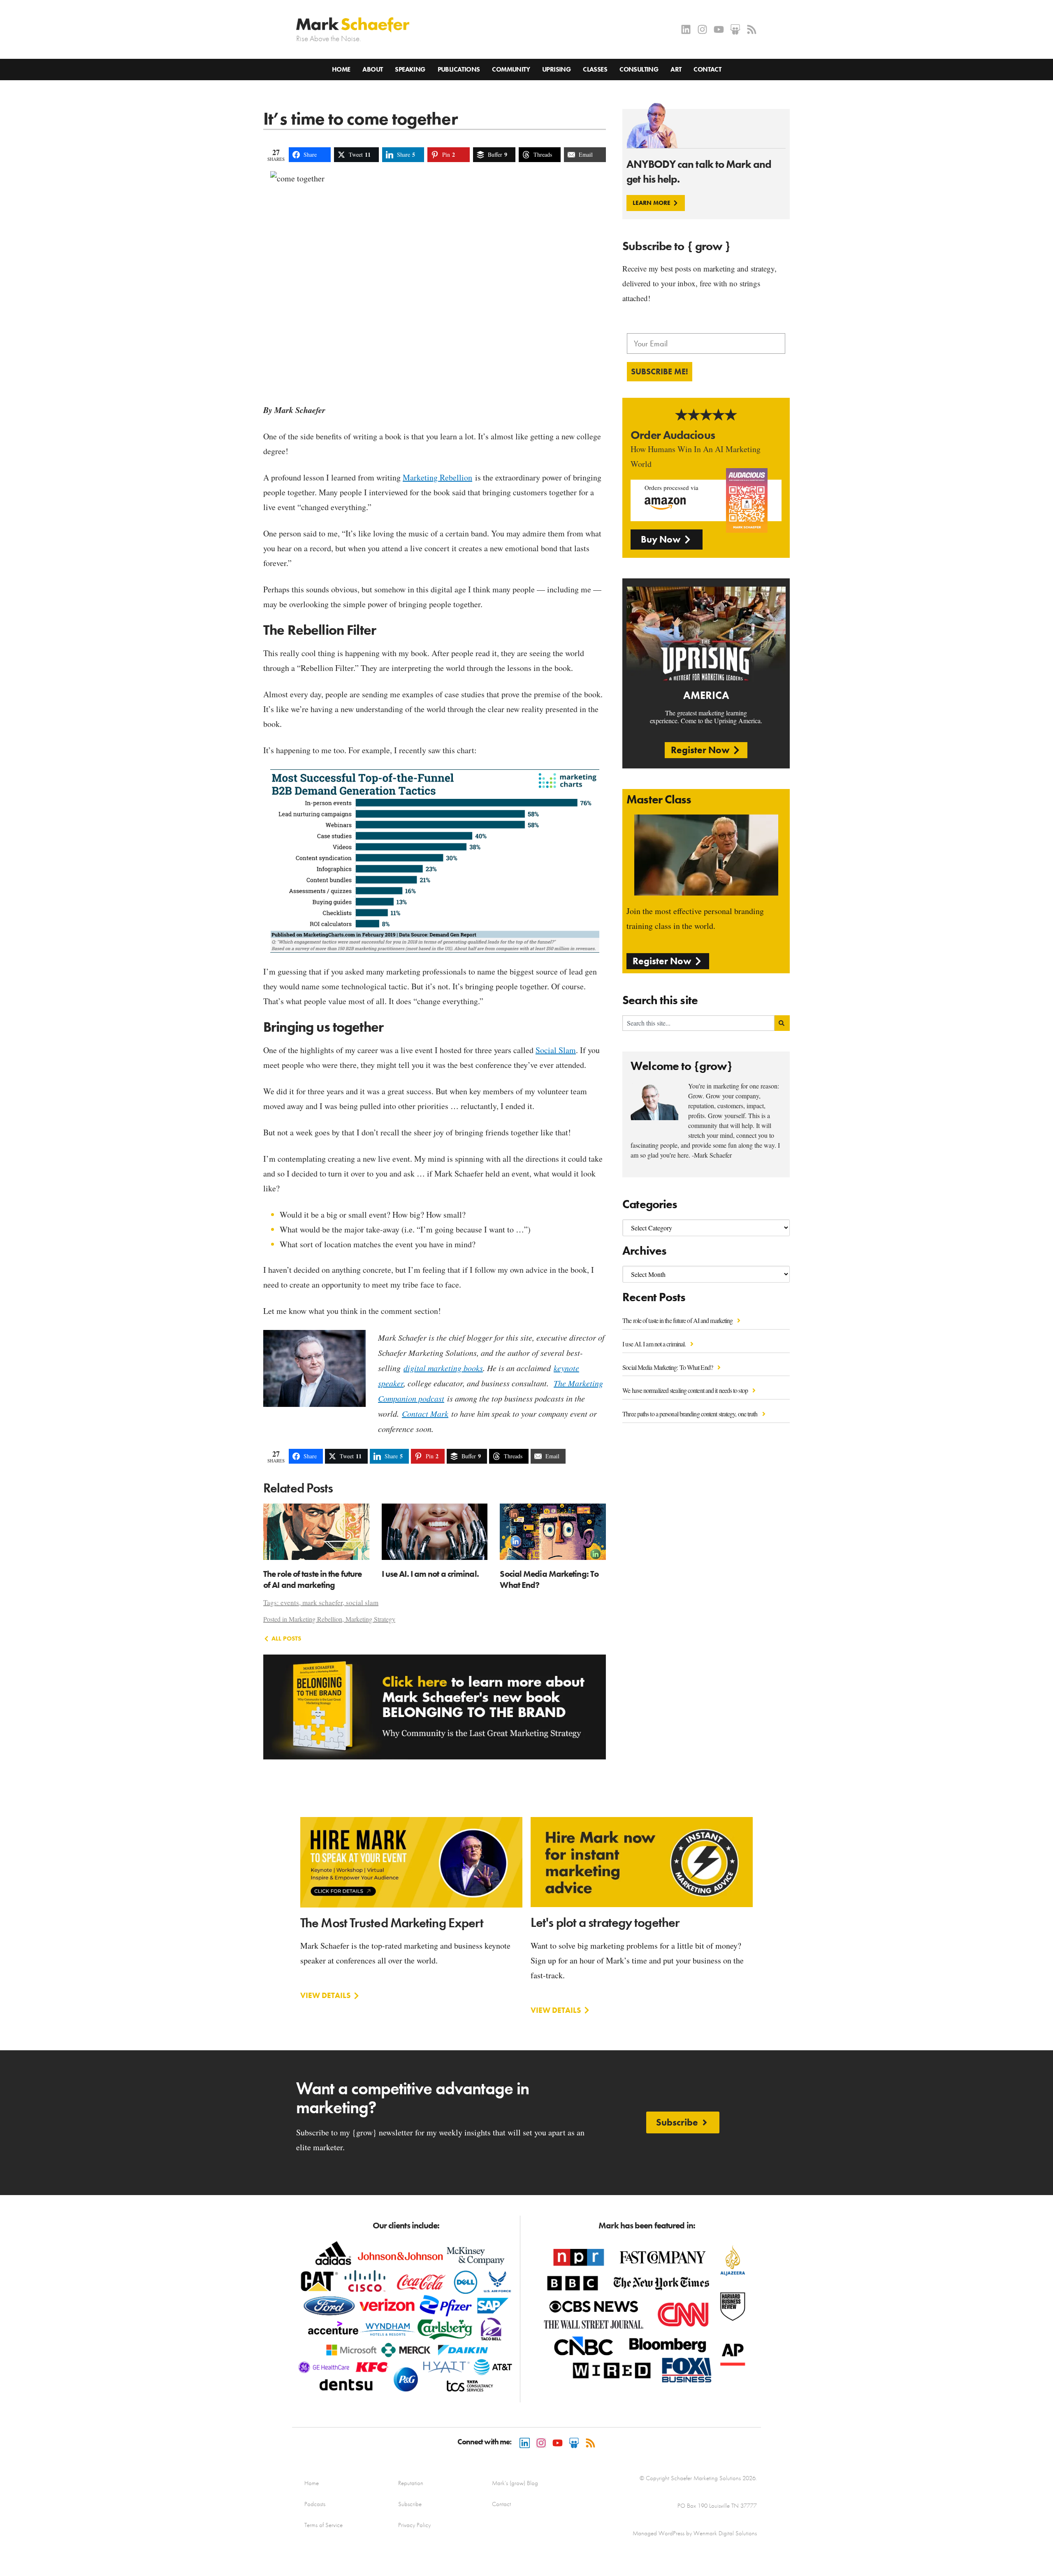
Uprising (556, 69)
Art (676, 69)
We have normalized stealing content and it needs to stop (686, 1390)
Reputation (411, 2483)
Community (511, 69)
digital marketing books (443, 1368)
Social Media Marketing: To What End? (668, 1367)
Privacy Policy (414, 2525)
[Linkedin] (686, 29)
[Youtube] (719, 29)
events (290, 1602)
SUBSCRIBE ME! (660, 371)
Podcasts (315, 2504)
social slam (362, 1602)
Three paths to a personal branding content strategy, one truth (690, 1414)
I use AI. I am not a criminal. (655, 1344)
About (372, 69)
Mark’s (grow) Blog (515, 2483)
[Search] (782, 1023)
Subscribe (410, 2504)
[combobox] (698, 1023)
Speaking (410, 69)
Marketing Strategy (370, 1619)
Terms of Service (324, 2525)
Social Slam (556, 1050)
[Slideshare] (735, 29)
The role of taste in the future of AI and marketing (678, 1320)
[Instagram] (702, 29)
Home (341, 69)
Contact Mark (425, 1413)
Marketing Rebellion (437, 477)
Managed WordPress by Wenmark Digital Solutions (695, 2533)
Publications (459, 69)
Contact (707, 69)
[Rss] (752, 29)
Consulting (639, 69)
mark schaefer (322, 1602)
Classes (595, 69)
